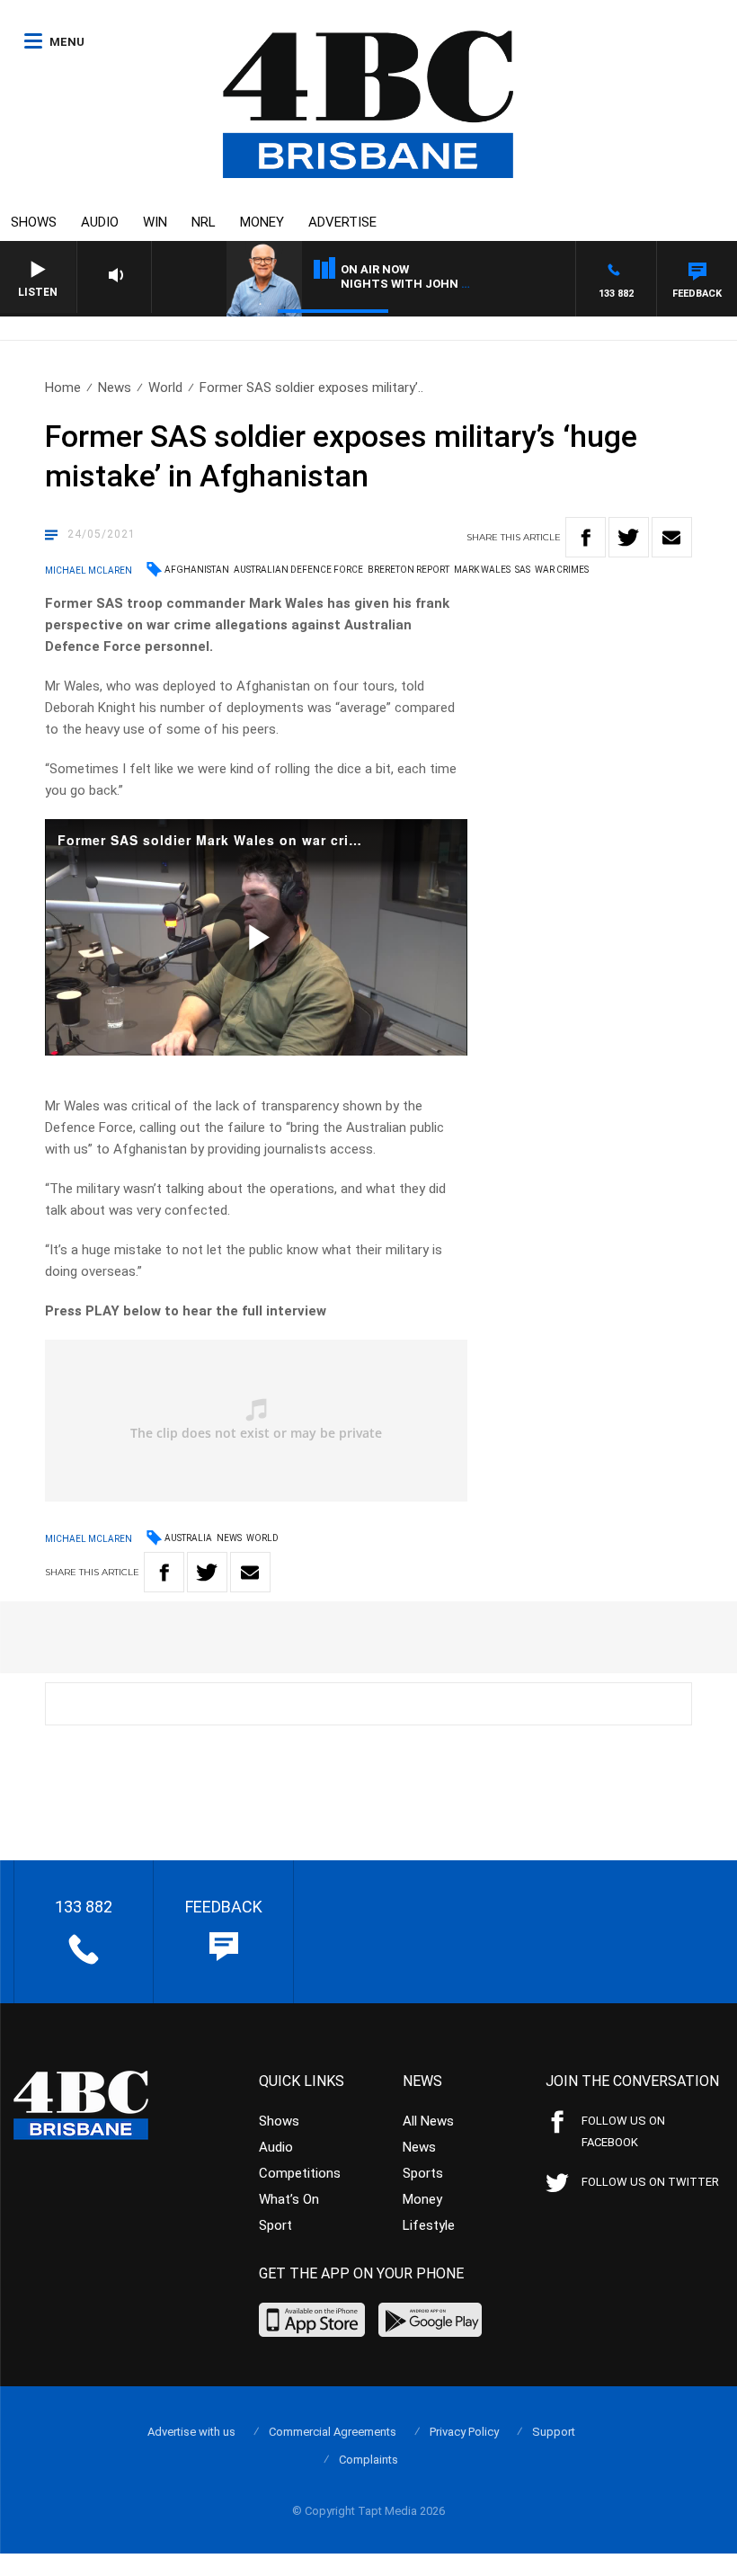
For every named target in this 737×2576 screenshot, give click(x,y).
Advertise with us (191, 2432)
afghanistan (197, 570)
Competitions (300, 2173)
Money (262, 222)
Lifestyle (429, 2225)
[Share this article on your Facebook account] (586, 537)
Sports (423, 2173)
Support (554, 2432)
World (165, 388)
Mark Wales (482, 570)
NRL (204, 222)
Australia (188, 1538)
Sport (275, 2225)
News (115, 388)
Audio (100, 222)
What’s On (289, 2199)
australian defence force (298, 570)
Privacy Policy (464, 2432)
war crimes (562, 570)
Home (63, 388)
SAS (523, 570)
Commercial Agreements (333, 2432)
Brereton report (408, 570)
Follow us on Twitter (650, 2182)
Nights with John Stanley (428, 284)
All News (428, 2121)
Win (155, 222)
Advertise (342, 222)
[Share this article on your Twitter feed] (629, 537)
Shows (34, 222)
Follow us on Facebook (623, 2131)
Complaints (368, 2460)
